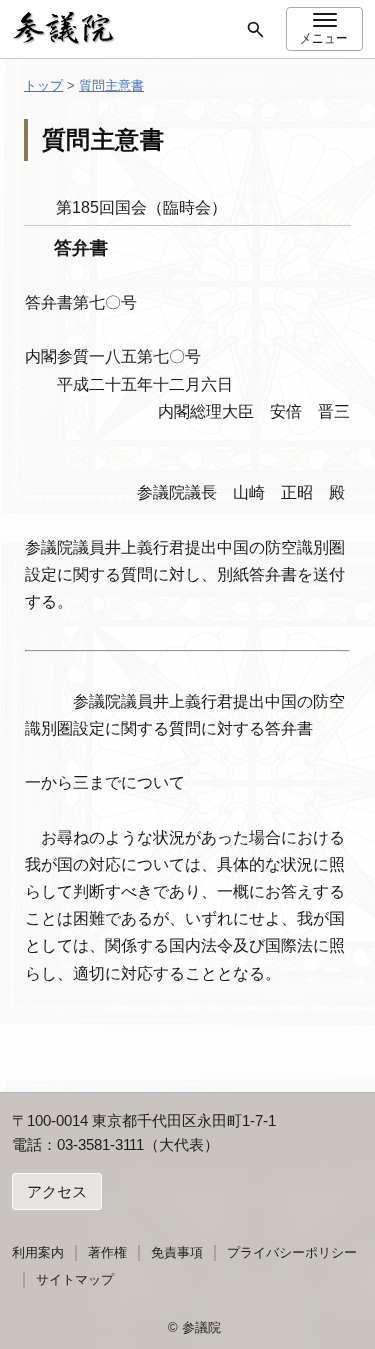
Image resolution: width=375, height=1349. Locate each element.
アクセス (57, 1191)
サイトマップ (75, 1279)
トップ (43, 85)
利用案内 (38, 1252)
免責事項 (177, 1252)
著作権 (107, 1252)
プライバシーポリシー (292, 1252)
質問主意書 (111, 85)
